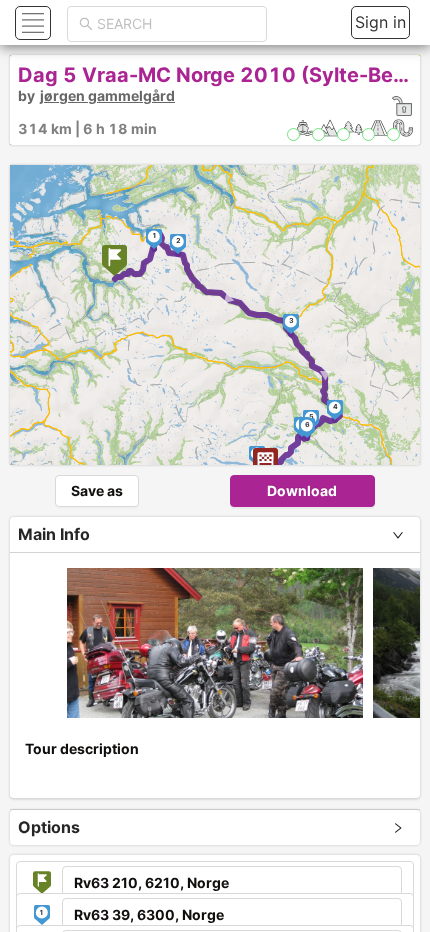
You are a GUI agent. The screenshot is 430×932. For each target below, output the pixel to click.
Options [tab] (49, 827)
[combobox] (176, 24)
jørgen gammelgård (107, 95)
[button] (30, 22)
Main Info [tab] (54, 534)
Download (302, 490)
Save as (97, 490)
